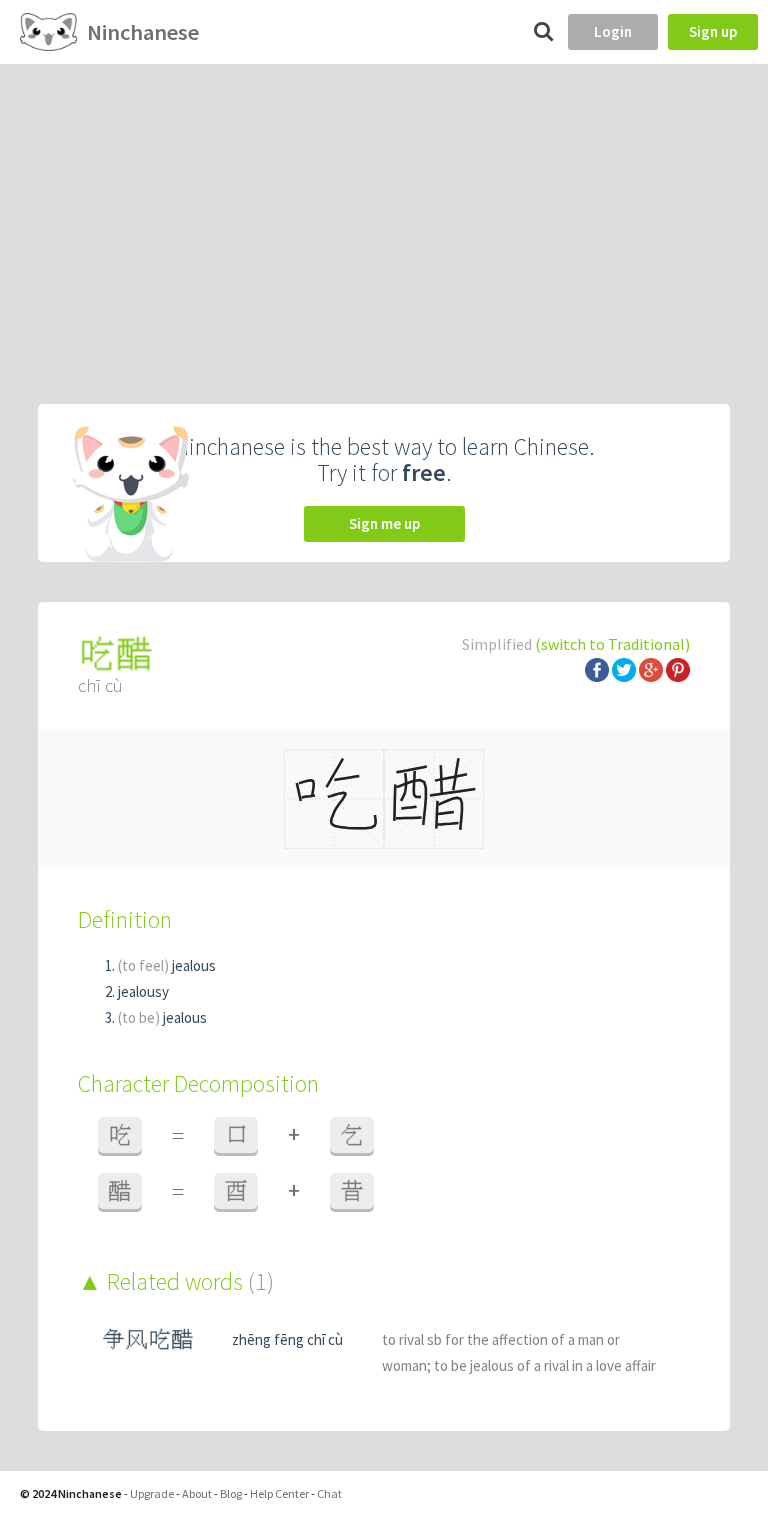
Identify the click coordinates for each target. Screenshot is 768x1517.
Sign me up (384, 523)
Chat (329, 1493)
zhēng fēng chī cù (287, 1339)
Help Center (279, 1493)
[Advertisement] (384, 214)
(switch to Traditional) (612, 644)
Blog (231, 1493)
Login (613, 31)
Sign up (713, 31)
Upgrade (152, 1493)
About (197, 1493)
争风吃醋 (148, 1339)
